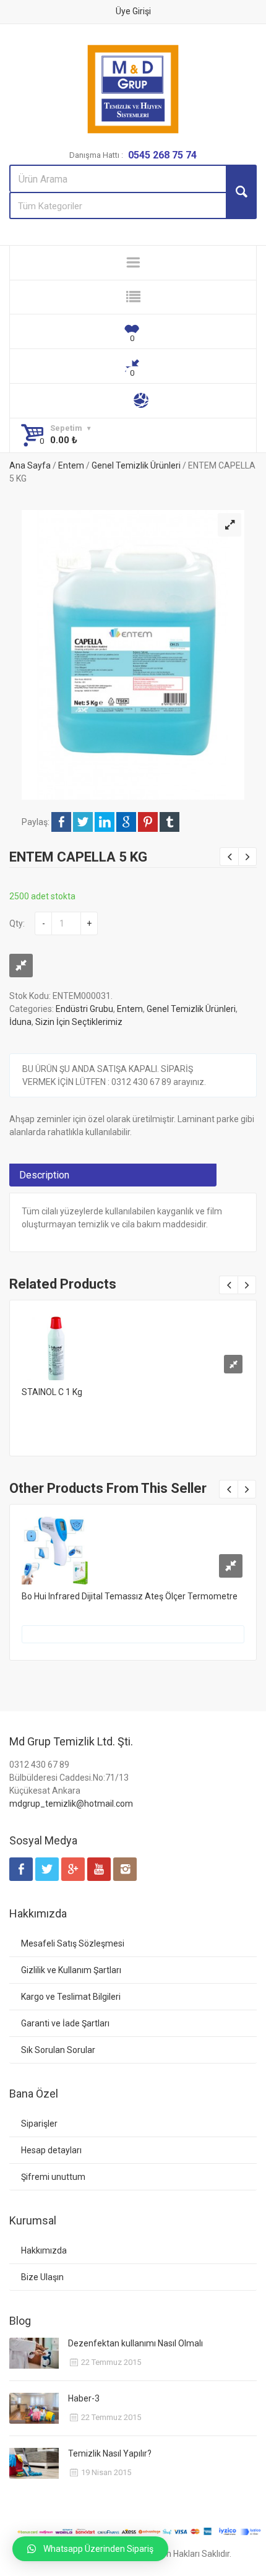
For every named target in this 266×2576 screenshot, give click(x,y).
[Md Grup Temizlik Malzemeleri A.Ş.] (133, 89)
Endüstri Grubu (84, 1009)
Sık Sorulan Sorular (58, 2050)
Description (44, 1175)
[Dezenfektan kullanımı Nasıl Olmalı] (34, 2353)
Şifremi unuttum (53, 2177)
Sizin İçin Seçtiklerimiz (79, 1022)
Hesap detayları (51, 2150)
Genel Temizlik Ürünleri (136, 465)
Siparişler (39, 2124)
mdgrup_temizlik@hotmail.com (71, 1804)
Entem (71, 465)
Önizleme (133, 1342)
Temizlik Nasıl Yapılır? (110, 2453)
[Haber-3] (34, 2408)
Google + (126, 822)
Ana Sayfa (30, 465)
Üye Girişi (133, 11)
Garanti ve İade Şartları (65, 2023)
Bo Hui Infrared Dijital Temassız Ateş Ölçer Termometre (130, 1596)
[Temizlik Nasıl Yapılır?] (34, 2463)
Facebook (61, 822)
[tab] (113, 1175)
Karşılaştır (21, 966)
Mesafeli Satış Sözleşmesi (73, 1943)
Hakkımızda (44, 2250)
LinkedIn (105, 822)
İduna (20, 1022)
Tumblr (169, 822)
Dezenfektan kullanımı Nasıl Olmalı (135, 2343)
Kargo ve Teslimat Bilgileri (71, 1997)
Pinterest (148, 822)
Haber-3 (84, 2398)
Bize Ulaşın (42, 2277)
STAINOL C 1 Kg (52, 1392)
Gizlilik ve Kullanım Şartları (71, 1970)
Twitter (83, 822)
